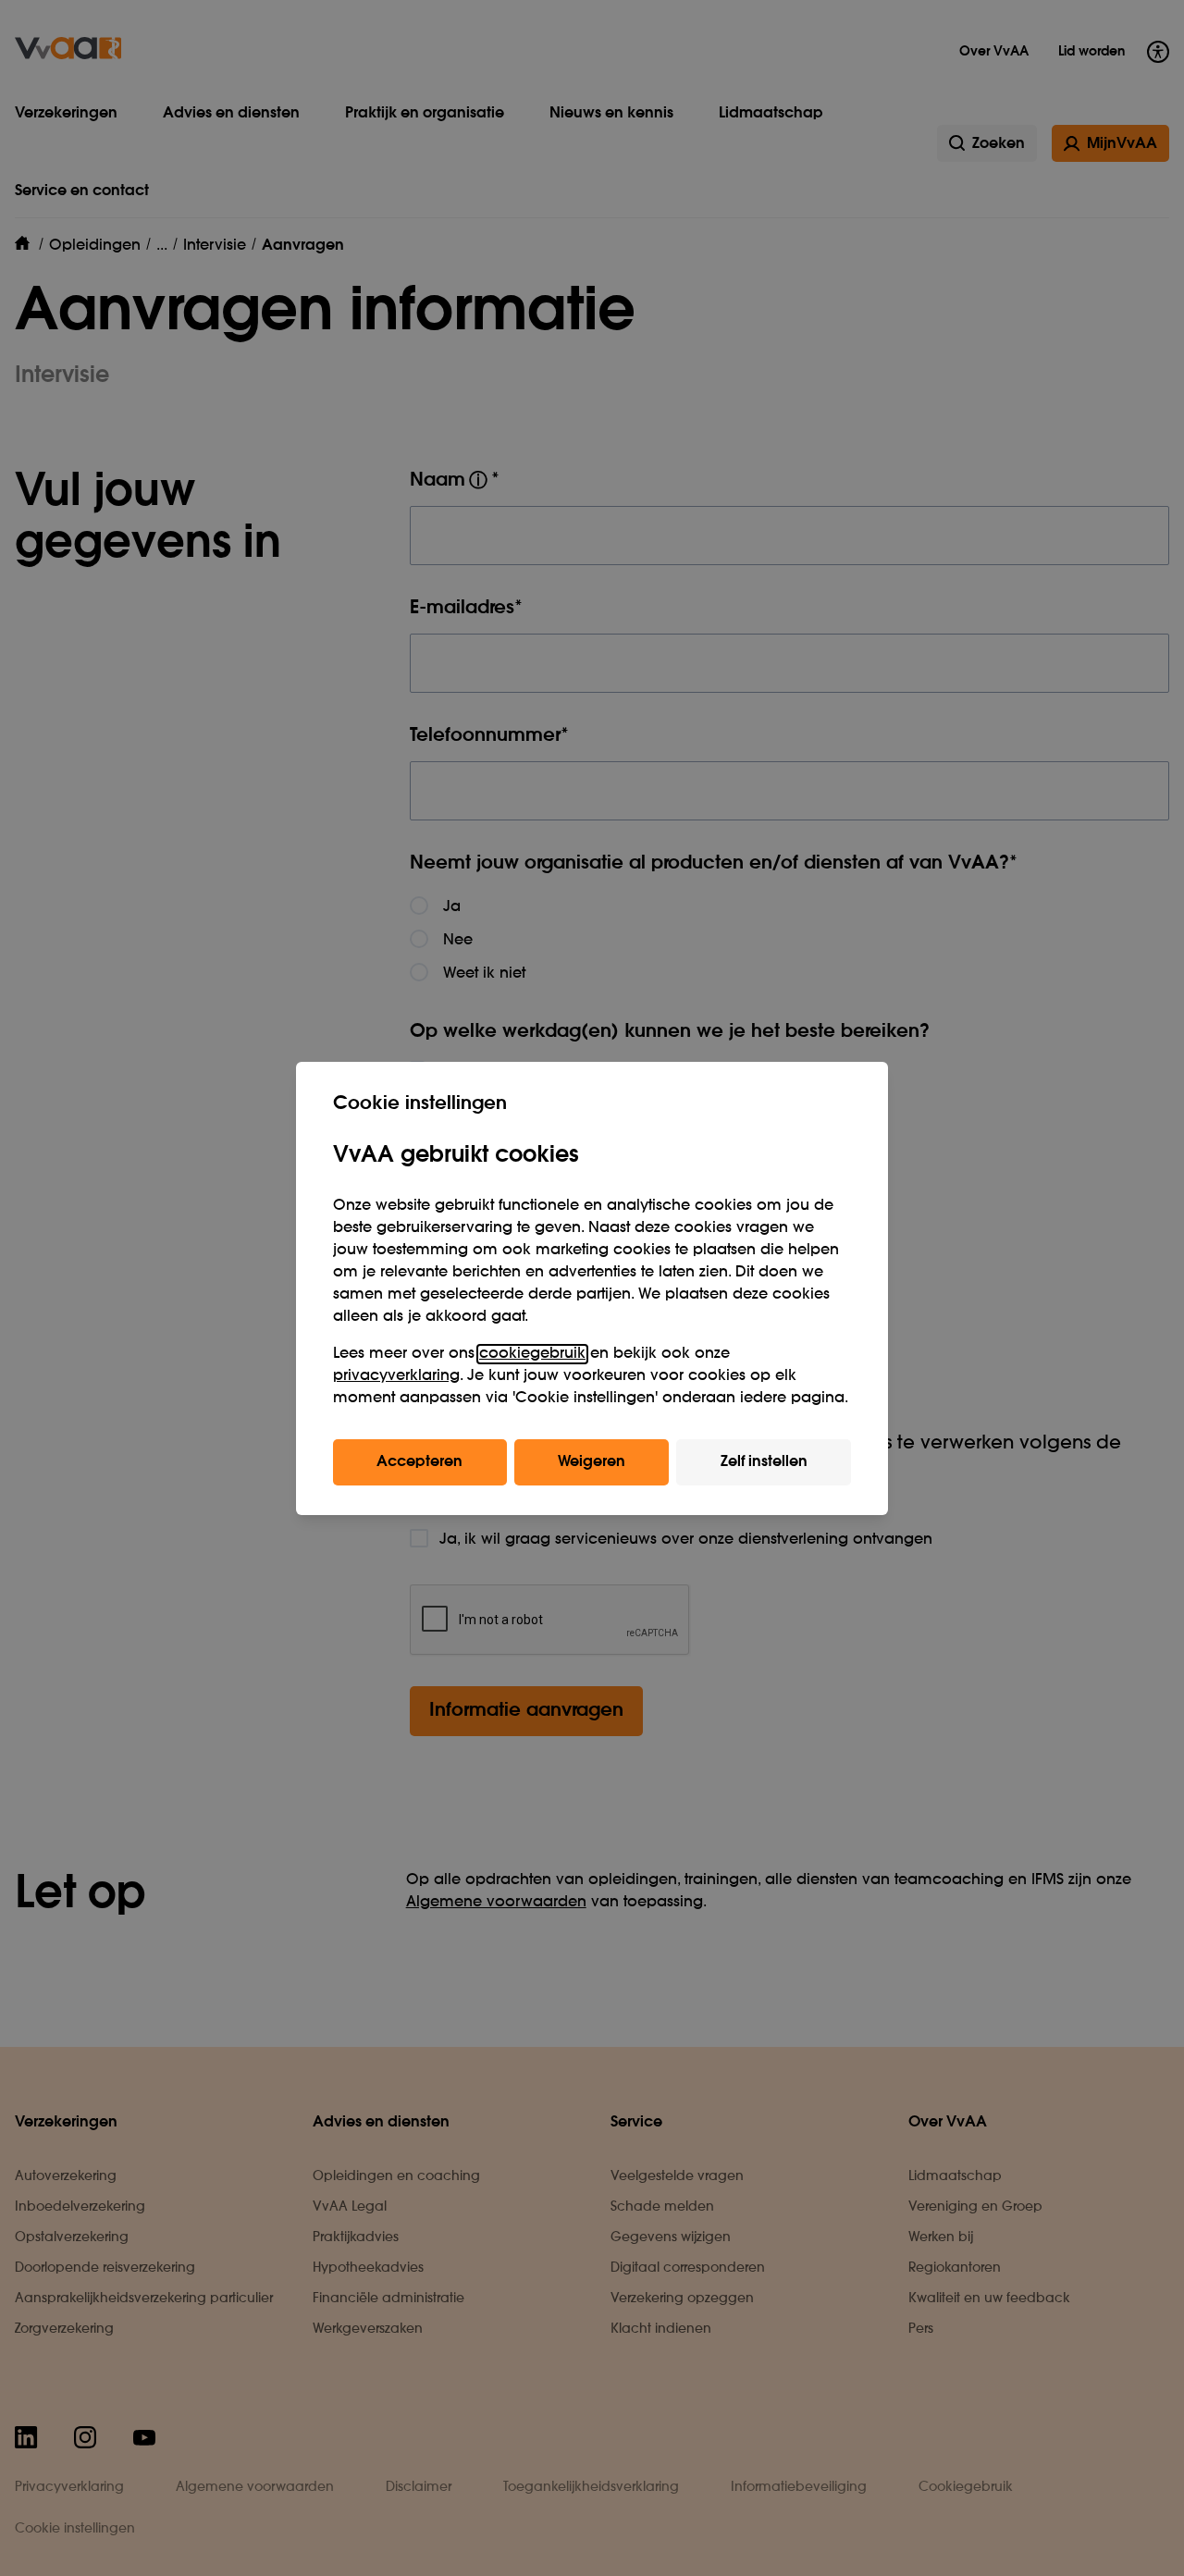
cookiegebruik (532, 1354)
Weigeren (592, 1462)
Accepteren (419, 1462)
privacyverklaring (396, 1376)
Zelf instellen (764, 1462)
